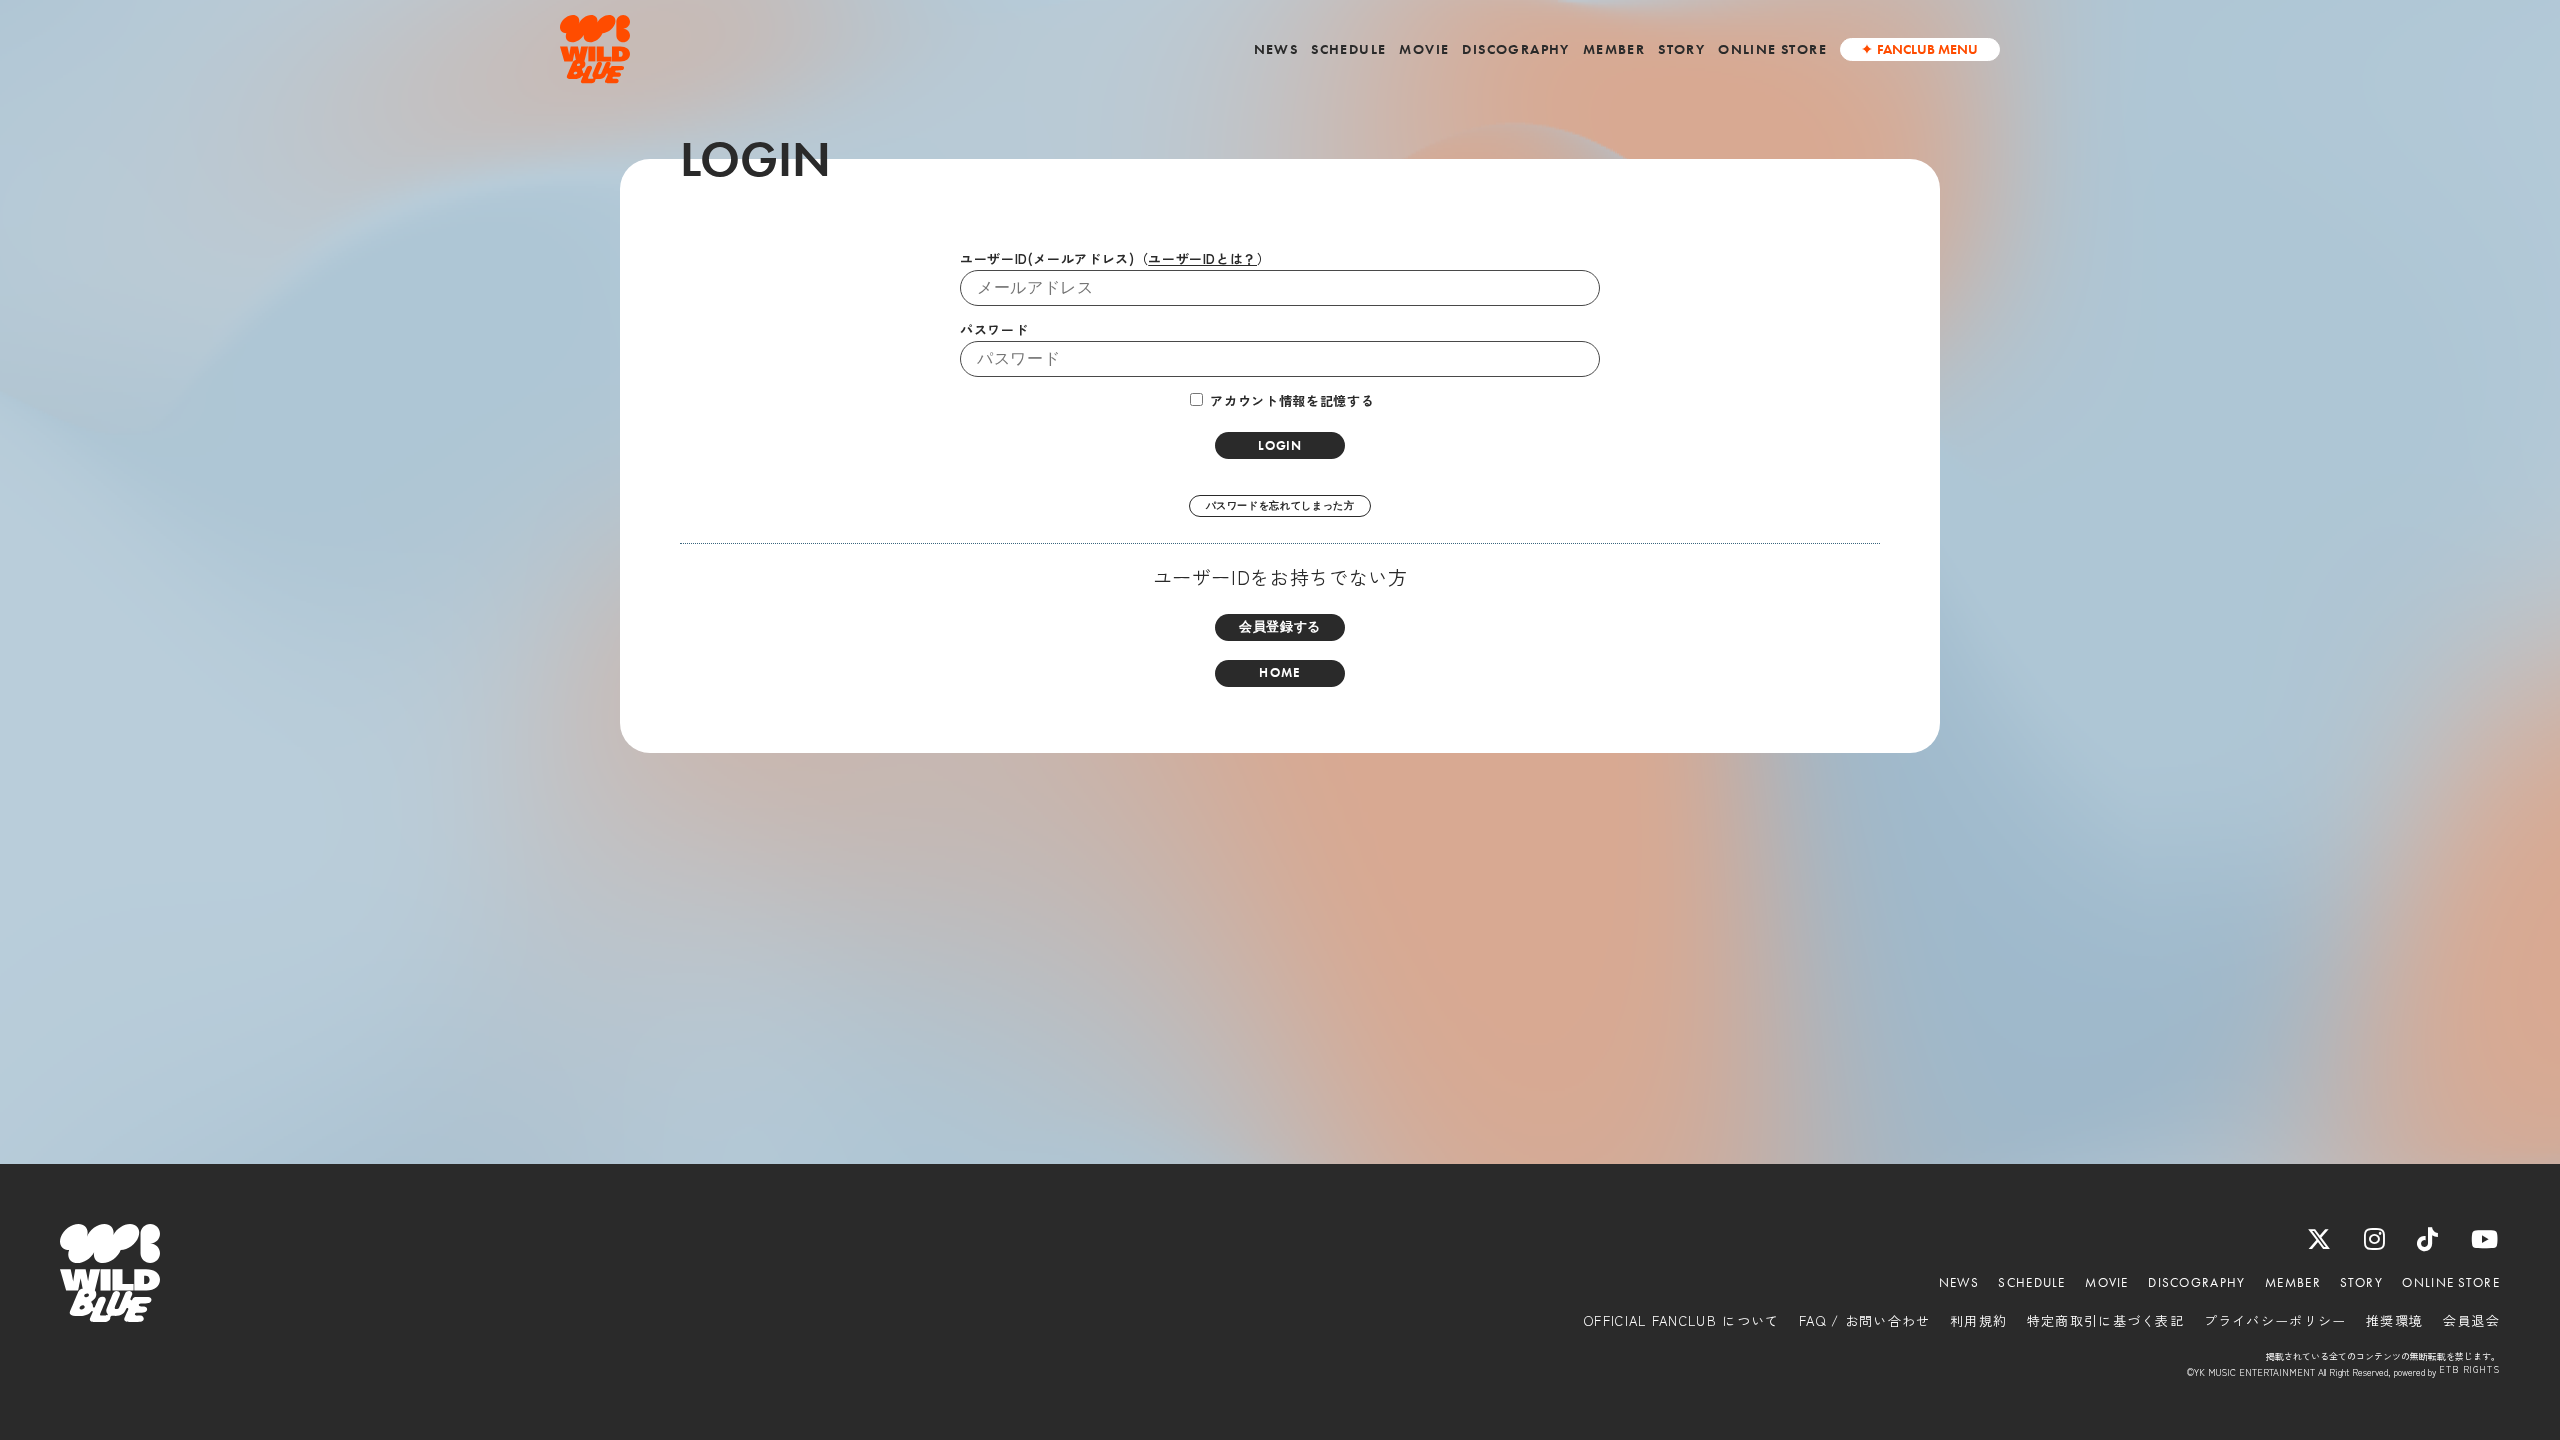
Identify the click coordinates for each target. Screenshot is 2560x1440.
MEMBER (1614, 49)
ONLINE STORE (1772, 49)
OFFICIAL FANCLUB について (1681, 1321)
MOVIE (1424, 49)
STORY (1681, 49)
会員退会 (2471, 1321)
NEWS (1276, 49)
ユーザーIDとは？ (1202, 258)
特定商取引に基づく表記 (2105, 1321)
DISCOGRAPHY (1515, 49)
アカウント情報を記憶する (1290, 400)
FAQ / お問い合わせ (1865, 1321)
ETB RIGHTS (2469, 1370)
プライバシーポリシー (2275, 1321)
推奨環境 (2394, 1321)
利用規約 (1978, 1321)
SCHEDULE (1348, 49)
